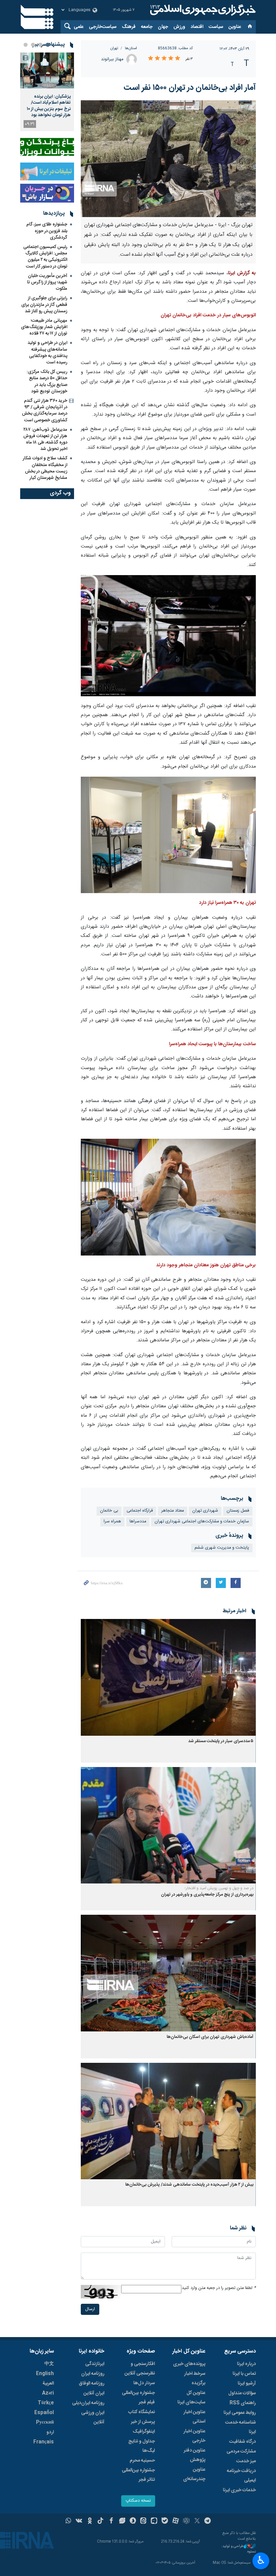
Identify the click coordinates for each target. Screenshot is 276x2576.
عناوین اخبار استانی (194, 2417)
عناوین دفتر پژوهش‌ (195, 2455)
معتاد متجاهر (172, 1511)
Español (44, 2413)
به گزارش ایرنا (242, 273)
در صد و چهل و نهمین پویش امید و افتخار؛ (219, 1888)
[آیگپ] (154, 2521)
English (45, 2374)
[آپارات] (176, 2521)
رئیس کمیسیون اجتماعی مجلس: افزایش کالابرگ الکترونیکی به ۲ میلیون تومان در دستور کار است (45, 257)
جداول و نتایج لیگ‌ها (142, 2446)
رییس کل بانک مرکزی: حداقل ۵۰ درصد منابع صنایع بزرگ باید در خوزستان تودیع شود (47, 382)
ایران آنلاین (94, 2393)
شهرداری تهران (205, 1511)
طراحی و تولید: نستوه (239, 2549)
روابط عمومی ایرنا (240, 2413)
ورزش (179, 27)
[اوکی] (90, 2521)
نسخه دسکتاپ (138, 2501)
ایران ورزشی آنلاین (93, 2418)
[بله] (165, 2521)
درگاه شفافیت (243, 2442)
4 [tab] (26, 45)
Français (44, 2442)
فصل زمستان (238, 1511)
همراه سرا (112, 1522)
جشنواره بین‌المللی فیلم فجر (138, 2398)
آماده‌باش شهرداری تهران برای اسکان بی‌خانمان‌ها (210, 2037)
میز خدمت (246, 2461)
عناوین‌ (235, 27)
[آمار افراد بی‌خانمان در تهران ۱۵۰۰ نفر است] (168, 159)
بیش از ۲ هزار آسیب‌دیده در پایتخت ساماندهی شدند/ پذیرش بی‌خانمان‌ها (189, 2185)
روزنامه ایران (93, 2374)
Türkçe (46, 2403)
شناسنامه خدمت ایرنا (240, 2427)
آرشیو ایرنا (247, 2384)
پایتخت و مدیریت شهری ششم (222, 1548)
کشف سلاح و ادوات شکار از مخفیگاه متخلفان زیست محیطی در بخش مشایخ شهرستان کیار (45, 468)
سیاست (216, 27)
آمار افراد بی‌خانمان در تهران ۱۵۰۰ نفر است (190, 88)
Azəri (48, 2393)
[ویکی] (79, 2521)
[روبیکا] (186, 2521)
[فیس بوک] (111, 2521)
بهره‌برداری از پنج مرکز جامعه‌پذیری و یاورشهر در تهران (207, 1895)
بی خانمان (109, 1511)
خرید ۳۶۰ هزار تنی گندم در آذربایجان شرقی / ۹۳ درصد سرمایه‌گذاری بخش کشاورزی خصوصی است (45, 411)
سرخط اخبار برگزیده (195, 2378)
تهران (114, 48)
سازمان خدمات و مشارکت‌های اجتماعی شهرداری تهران (202, 1522)
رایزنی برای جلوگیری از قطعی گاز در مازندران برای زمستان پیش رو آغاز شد (44, 305)
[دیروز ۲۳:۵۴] (47, 70)
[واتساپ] (68, 2521)
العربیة (48, 2384)
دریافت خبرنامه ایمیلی (241, 2476)
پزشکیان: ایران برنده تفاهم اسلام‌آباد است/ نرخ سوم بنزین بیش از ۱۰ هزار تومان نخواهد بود (49, 106)
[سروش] (133, 2521)
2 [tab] (40, 45)
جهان (163, 27)
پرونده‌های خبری (189, 2364)
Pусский (45, 2423)
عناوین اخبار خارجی (194, 2436)
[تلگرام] (208, 2521)
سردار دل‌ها (144, 2383)
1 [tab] (48, 45)
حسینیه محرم (142, 2461)
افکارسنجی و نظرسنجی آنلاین (140, 2369)
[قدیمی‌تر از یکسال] (168, 1677)
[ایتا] (144, 2521)
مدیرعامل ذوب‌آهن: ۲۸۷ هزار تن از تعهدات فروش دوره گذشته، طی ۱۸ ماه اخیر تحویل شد (45, 439)
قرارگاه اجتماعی (140, 1511)
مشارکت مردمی (241, 2451)
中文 (49, 2364)
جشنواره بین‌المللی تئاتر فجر (138, 2475)
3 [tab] (33, 45)
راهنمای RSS (243, 2403)
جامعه (147, 27)
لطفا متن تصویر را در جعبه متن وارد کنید (219, 2288)
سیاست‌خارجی (103, 27)
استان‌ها (131, 48)
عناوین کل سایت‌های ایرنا (191, 2398)
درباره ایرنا (246, 2364)
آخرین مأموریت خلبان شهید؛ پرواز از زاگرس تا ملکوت (47, 282)
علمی (79, 27)
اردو (50, 2432)
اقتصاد (197, 27)
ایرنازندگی (95, 2364)
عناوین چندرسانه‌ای (194, 2474)
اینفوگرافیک (144, 2432)
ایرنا (202, 10)
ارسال (90, 2309)
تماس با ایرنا (244, 2374)
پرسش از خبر (143, 2422)
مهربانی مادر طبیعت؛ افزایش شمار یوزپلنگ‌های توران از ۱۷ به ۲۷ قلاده (44, 327)
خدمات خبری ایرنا (239, 2490)
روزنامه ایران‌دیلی (88, 2403)
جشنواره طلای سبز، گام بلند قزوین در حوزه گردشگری (47, 231)
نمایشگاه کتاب (142, 2412)
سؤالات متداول (242, 2393)
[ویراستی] (122, 2521)
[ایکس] (197, 2521)
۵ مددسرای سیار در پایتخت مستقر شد (221, 1741)
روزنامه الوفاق (92, 2384)
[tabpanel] (47, 92)
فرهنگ (129, 27)
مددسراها (138, 1522)
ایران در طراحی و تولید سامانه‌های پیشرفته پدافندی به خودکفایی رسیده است (47, 353)
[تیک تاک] (100, 2521)
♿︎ (261, 2560)
